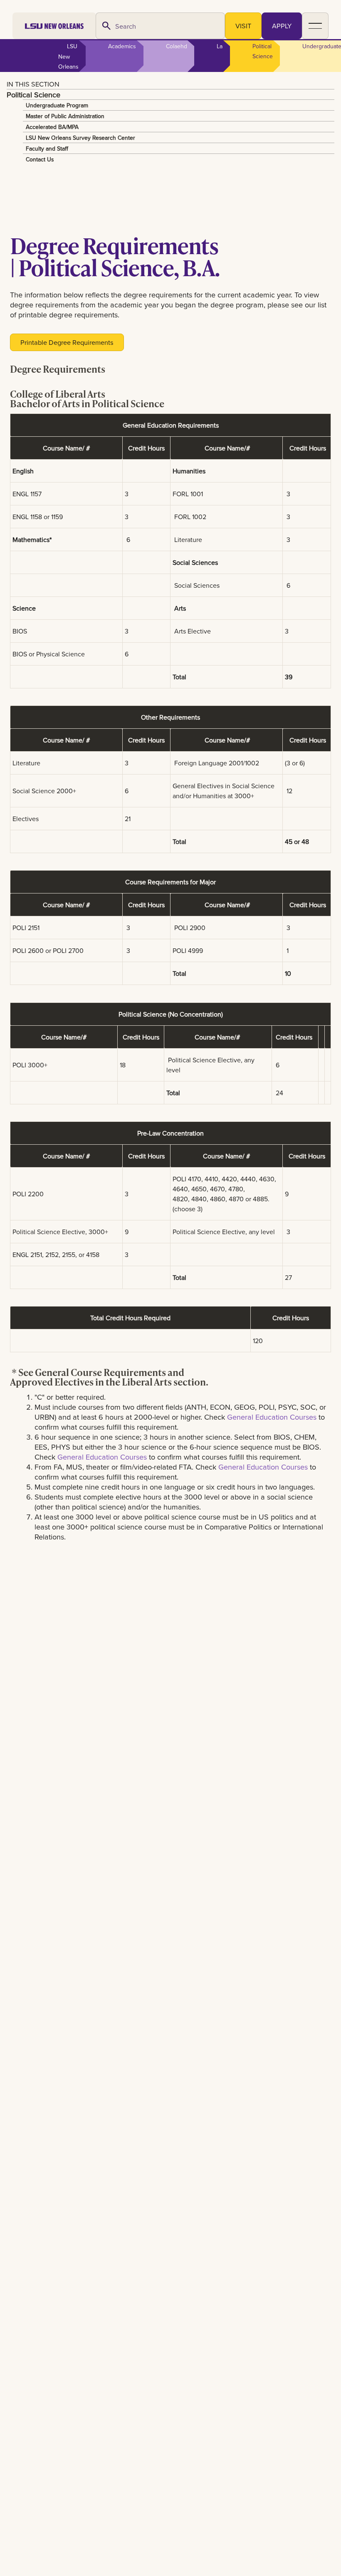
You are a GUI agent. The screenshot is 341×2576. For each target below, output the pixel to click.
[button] (315, 26)
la (220, 46)
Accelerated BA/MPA (52, 127)
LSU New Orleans (68, 56)
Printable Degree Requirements (67, 342)
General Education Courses (273, 1417)
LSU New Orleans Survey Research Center (80, 138)
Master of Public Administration (65, 116)
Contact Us (40, 159)
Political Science (33, 94)
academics (122, 46)
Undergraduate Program (57, 105)
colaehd (177, 46)
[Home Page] (54, 26)
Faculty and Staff (47, 148)
